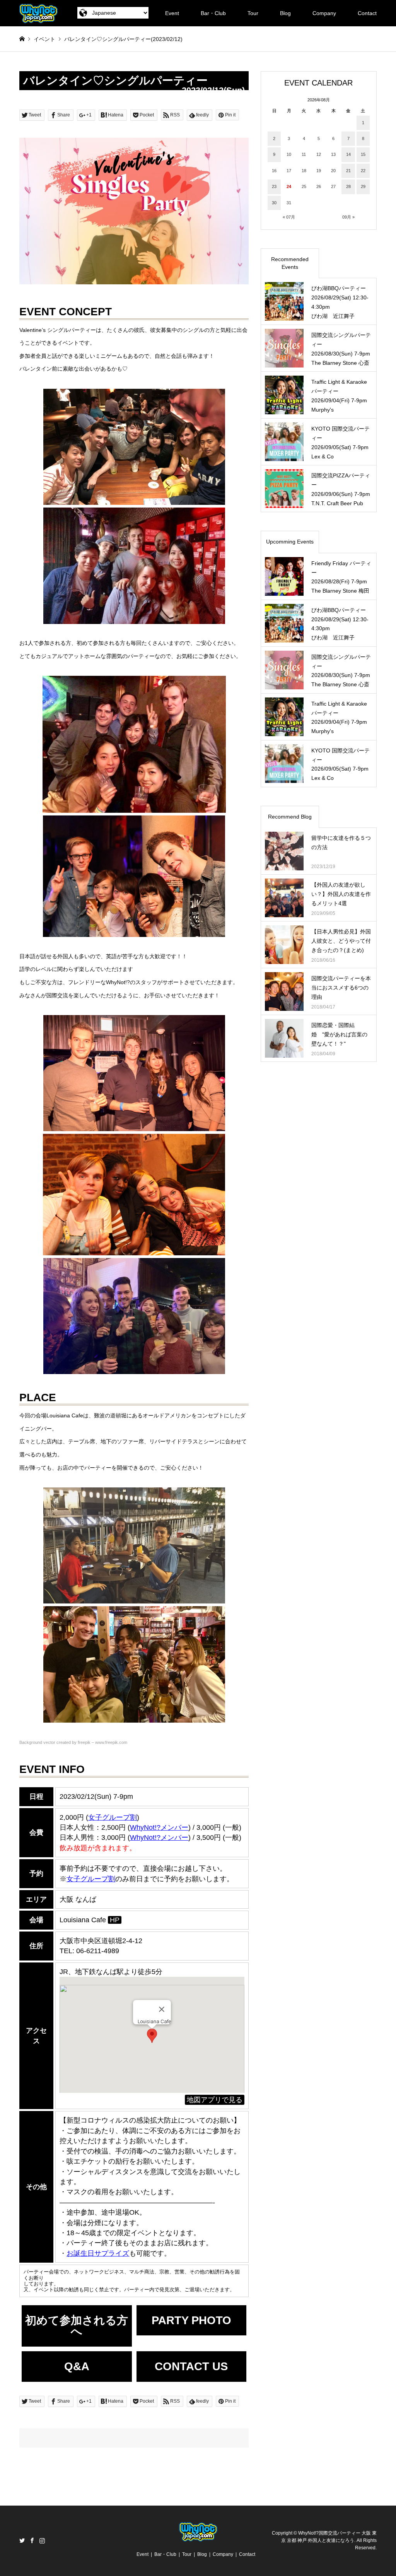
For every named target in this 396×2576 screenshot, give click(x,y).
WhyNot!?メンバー (159, 1827)
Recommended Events (290, 263)
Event (172, 13)
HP (115, 1920)
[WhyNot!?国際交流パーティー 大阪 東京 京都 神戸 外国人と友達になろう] (38, 13)
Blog (285, 13)
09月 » (348, 217)
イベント (44, 39)
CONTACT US (191, 2366)
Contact (367, 13)
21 (348, 171)
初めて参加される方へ (77, 2326)
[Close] (162, 2009)
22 (363, 171)
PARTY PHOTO (191, 2320)
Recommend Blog (290, 817)
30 (274, 203)
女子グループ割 (113, 1817)
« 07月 (289, 217)
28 (348, 186)
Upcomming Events (290, 542)
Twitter (22, 2540)
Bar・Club (213, 13)
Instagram (42, 2540)
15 (363, 154)
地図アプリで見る (215, 2100)
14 (348, 154)
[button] (152, 2036)
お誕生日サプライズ (98, 2253)
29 (363, 186)
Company (324, 13)
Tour (253, 13)
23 (274, 186)
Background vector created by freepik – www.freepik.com (73, 1742)
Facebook (32, 2540)
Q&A (77, 2366)
